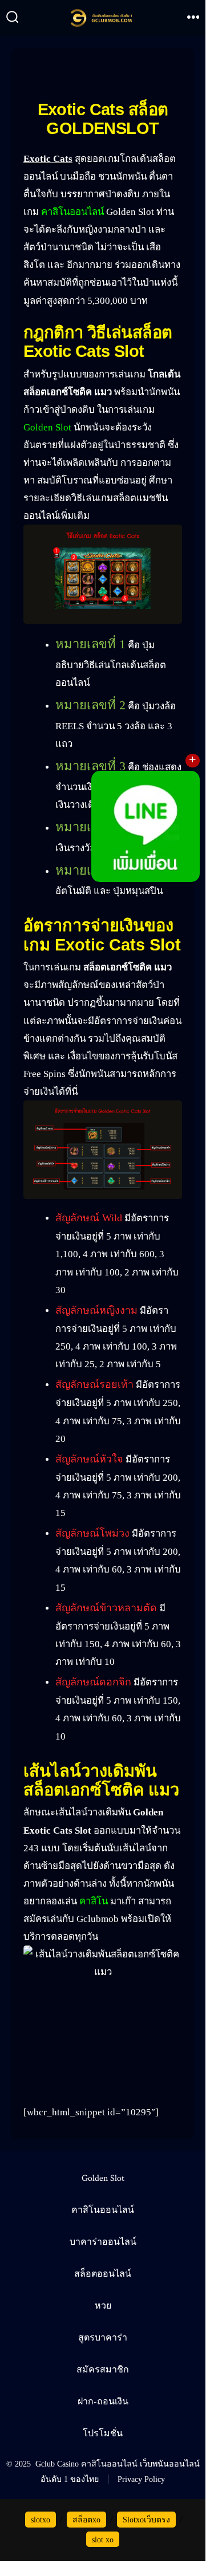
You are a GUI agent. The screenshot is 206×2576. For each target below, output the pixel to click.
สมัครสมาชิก (103, 2370)
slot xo (103, 2540)
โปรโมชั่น (103, 2434)
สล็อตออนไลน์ (103, 2274)
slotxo (41, 2520)
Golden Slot (47, 427)
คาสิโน (94, 1901)
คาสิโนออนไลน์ (72, 212)
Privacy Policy (141, 2479)
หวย (103, 2306)
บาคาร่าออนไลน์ (103, 2242)
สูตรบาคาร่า (103, 2338)
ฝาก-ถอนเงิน (103, 2402)
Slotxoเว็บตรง (146, 2520)
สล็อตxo (86, 2520)
